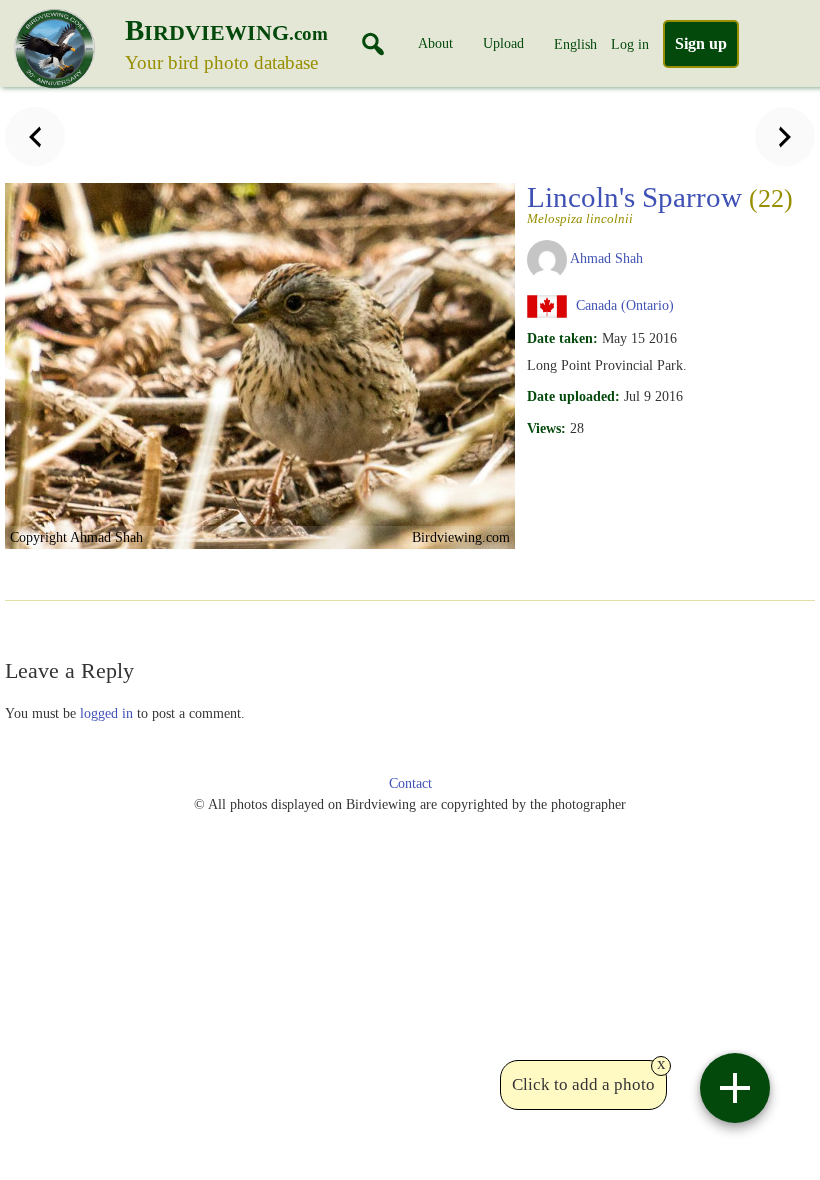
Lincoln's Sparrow (660, 203)
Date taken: (562, 338)
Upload (503, 43)
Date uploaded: (573, 396)
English (575, 44)
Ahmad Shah (606, 258)
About (435, 43)
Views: (546, 428)
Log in (630, 44)
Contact (410, 783)
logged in (106, 713)
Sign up (701, 43)
